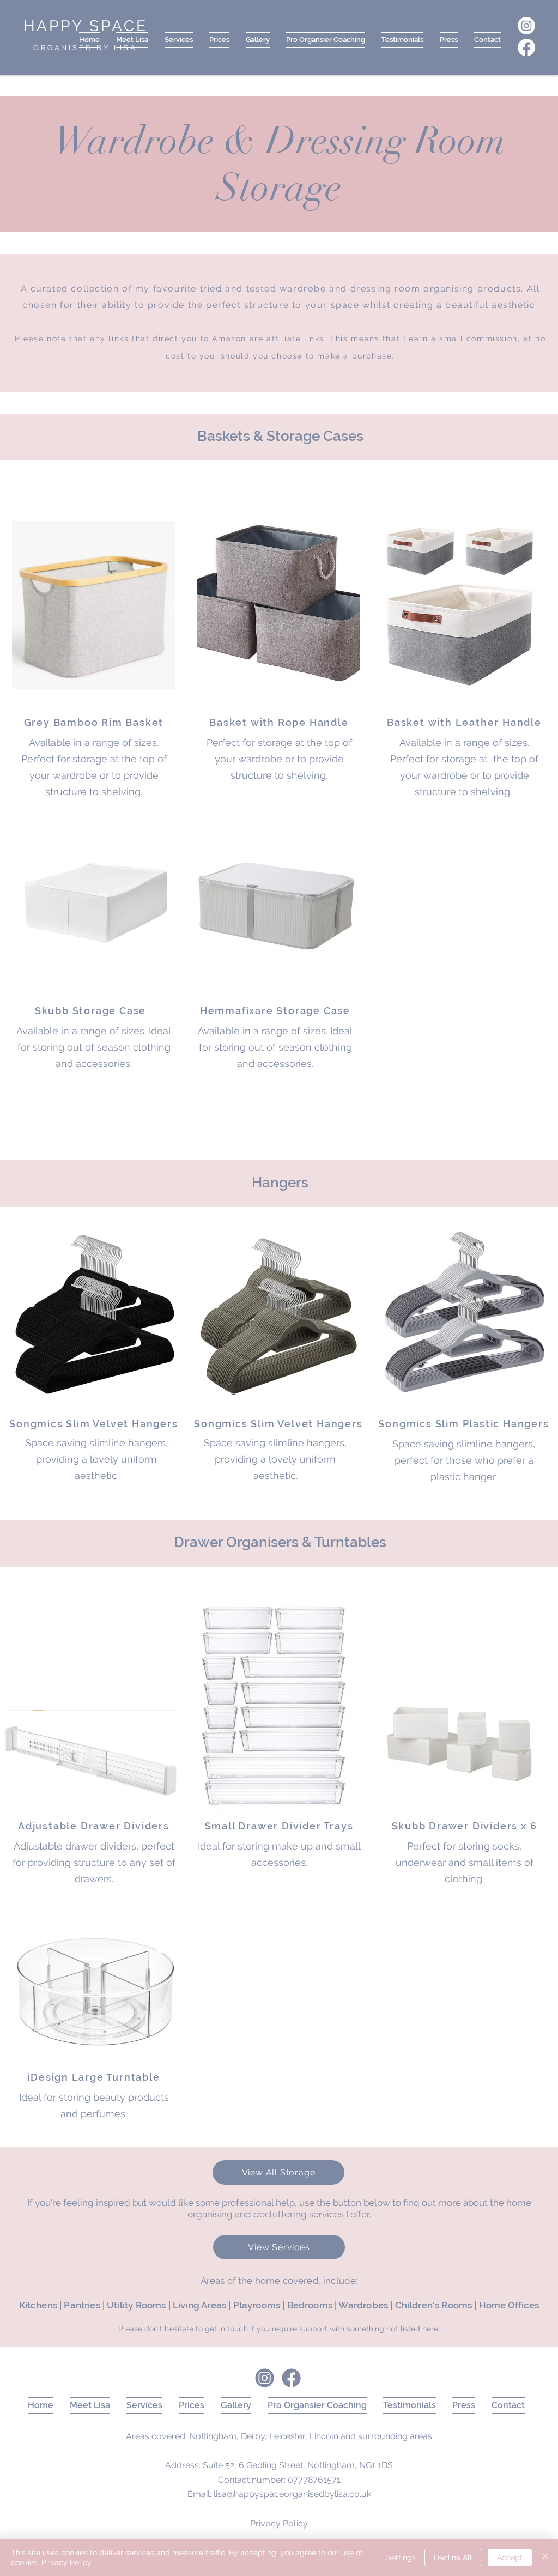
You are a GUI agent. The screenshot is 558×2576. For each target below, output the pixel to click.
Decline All (453, 2557)
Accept (510, 2557)
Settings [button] (401, 2557)
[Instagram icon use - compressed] (265, 2378)
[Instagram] (526, 26)
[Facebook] (526, 47)
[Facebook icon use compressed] (291, 2378)
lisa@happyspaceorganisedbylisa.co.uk (292, 2494)
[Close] (545, 2557)
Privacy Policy (66, 2562)
